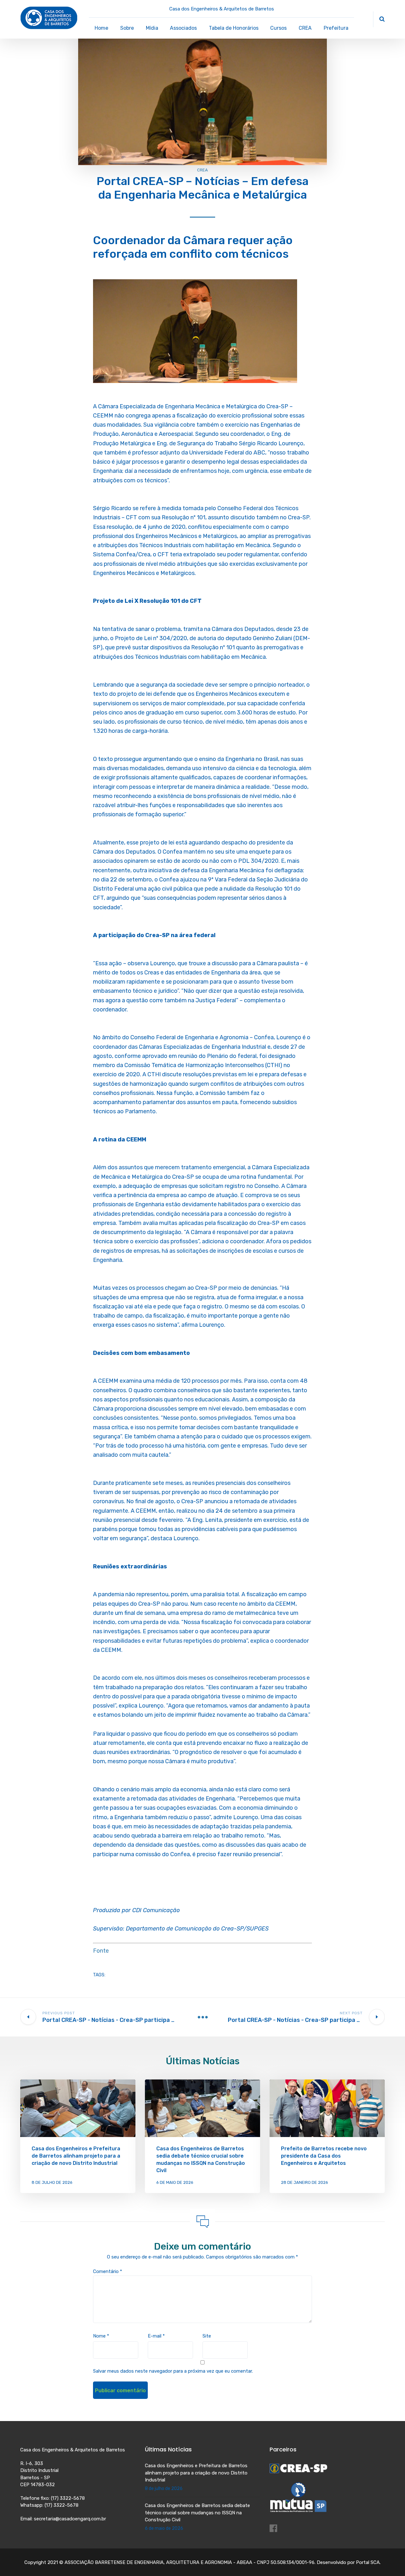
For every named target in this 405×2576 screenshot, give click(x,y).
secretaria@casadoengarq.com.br (70, 2519)
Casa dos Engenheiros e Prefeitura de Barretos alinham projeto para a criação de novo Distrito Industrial (76, 2156)
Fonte (101, 1951)
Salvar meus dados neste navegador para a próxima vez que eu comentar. (173, 2371)
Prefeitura (336, 28)
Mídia (152, 28)
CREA (305, 28)
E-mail (156, 2336)
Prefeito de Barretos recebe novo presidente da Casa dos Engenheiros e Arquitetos (324, 2156)
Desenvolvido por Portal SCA (348, 2562)
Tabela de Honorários (234, 28)
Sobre (127, 28)
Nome (101, 2336)
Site (207, 2336)
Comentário (108, 2271)
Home (101, 28)
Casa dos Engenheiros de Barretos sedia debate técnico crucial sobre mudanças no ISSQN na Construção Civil (197, 2513)
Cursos (278, 28)
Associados (183, 28)
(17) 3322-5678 (68, 2498)
